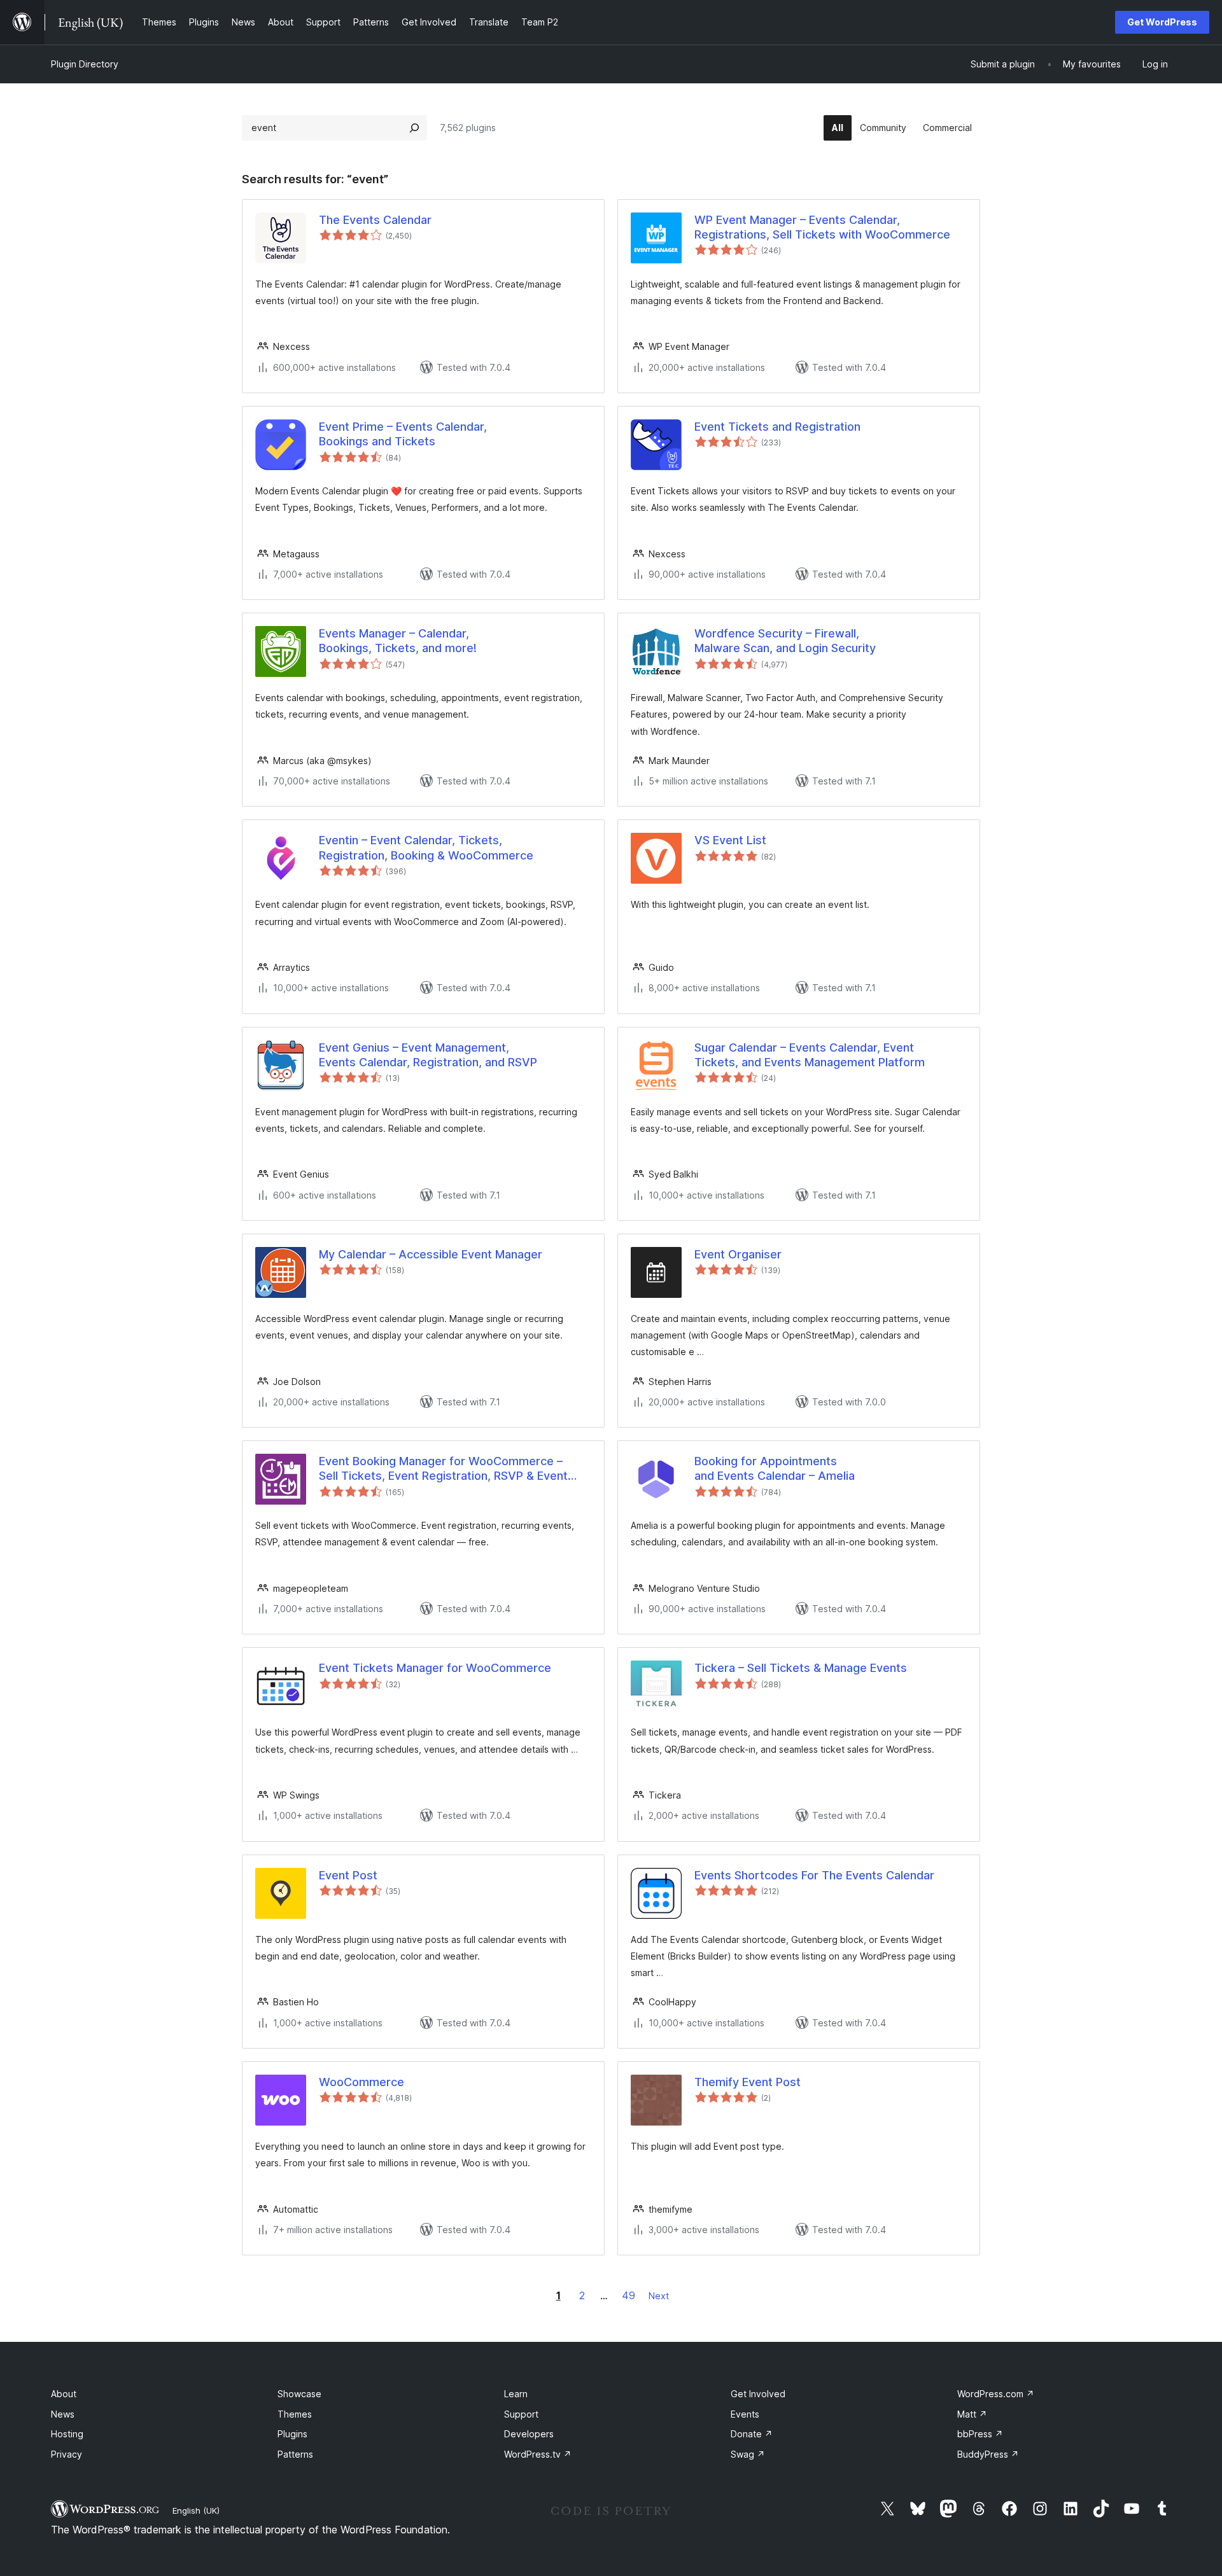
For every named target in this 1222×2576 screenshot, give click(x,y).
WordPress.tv (538, 2454)
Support (521, 2414)
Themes (295, 2414)
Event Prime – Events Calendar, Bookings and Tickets (403, 434)
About (64, 2394)
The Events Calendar (375, 220)
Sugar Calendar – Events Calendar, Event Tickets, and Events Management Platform (810, 1055)
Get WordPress (1162, 22)
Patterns (295, 2454)
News (63, 2414)
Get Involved (758, 2394)
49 (629, 2295)
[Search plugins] (414, 128)
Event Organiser (738, 1254)
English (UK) (196, 2510)
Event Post (348, 1875)
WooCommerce (362, 2082)
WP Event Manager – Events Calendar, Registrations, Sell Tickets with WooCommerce (822, 227)
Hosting (67, 2434)
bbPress (980, 2434)
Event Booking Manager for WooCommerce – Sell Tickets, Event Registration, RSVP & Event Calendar (443, 1469)
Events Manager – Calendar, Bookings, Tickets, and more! (398, 641)
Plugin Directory (85, 64)
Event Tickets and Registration (777, 427)
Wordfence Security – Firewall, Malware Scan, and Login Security (785, 641)
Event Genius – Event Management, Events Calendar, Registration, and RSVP (428, 1055)
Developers (529, 2434)
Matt (972, 2414)
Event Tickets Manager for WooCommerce (435, 1668)
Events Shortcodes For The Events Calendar (814, 1875)
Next (659, 2296)
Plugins (292, 2434)
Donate (752, 2434)
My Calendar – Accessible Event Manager (431, 1254)
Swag (748, 2454)
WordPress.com (996, 2394)
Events (745, 2414)
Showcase (299, 2394)
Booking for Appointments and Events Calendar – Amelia (775, 1468)
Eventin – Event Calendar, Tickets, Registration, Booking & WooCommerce (426, 847)
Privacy (67, 2454)
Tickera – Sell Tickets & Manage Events (801, 1668)
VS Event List (730, 840)
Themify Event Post (748, 2082)
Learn (516, 2394)
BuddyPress (988, 2454)
